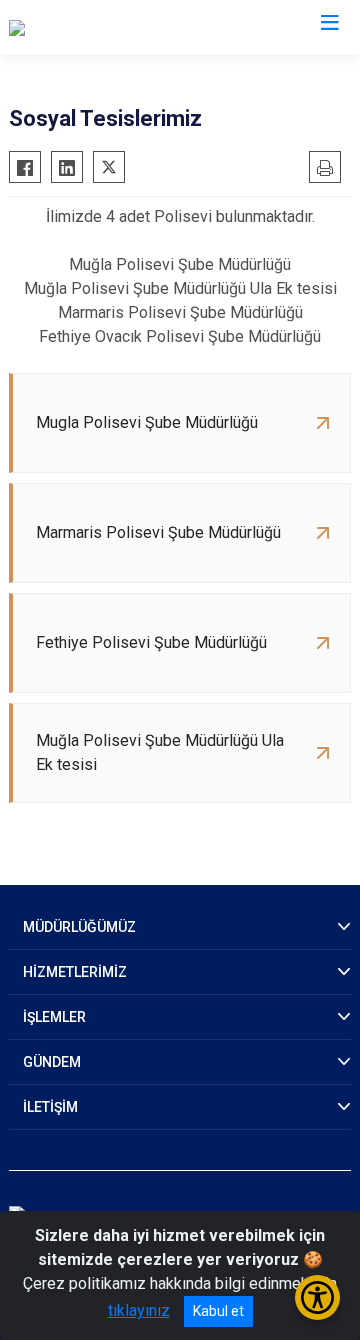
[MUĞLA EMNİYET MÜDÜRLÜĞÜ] (120, 27)
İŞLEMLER (54, 1017)
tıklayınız (139, 1310)
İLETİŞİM (50, 1107)
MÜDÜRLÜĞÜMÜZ (79, 927)
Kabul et (218, 1311)
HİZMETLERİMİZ (75, 972)
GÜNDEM (52, 1062)
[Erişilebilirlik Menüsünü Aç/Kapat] (317, 1297)
